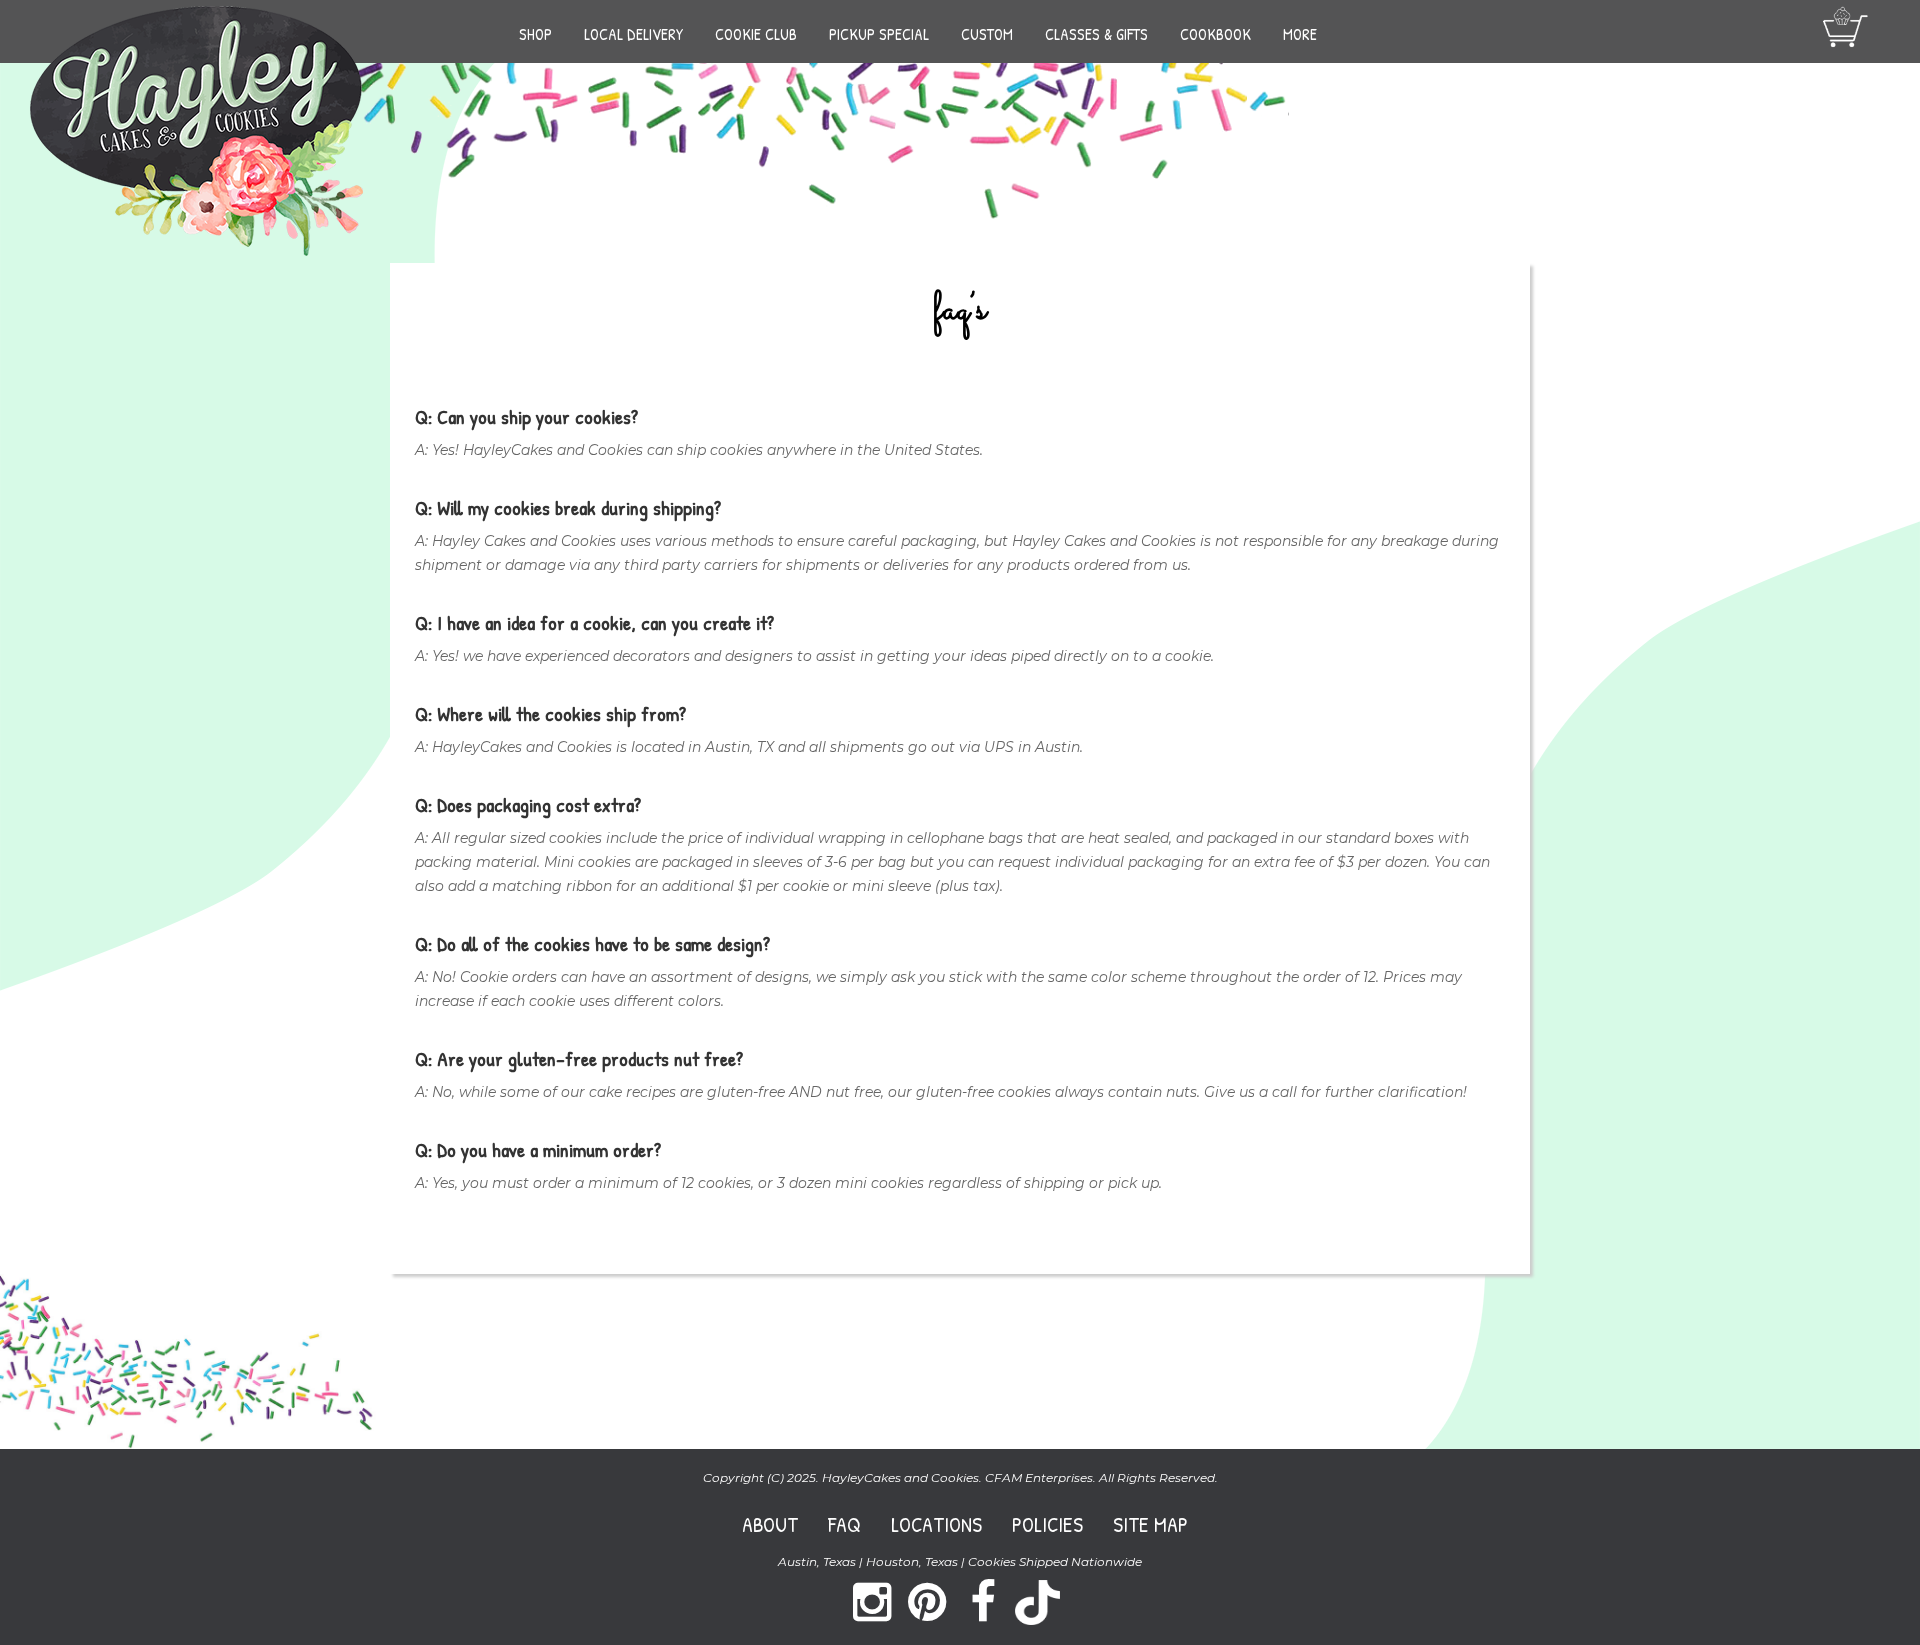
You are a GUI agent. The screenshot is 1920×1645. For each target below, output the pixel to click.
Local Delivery (633, 34)
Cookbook (1215, 34)
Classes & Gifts (1096, 34)
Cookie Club (756, 34)
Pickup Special (879, 34)
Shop (535, 34)
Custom (987, 34)
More (1300, 34)
